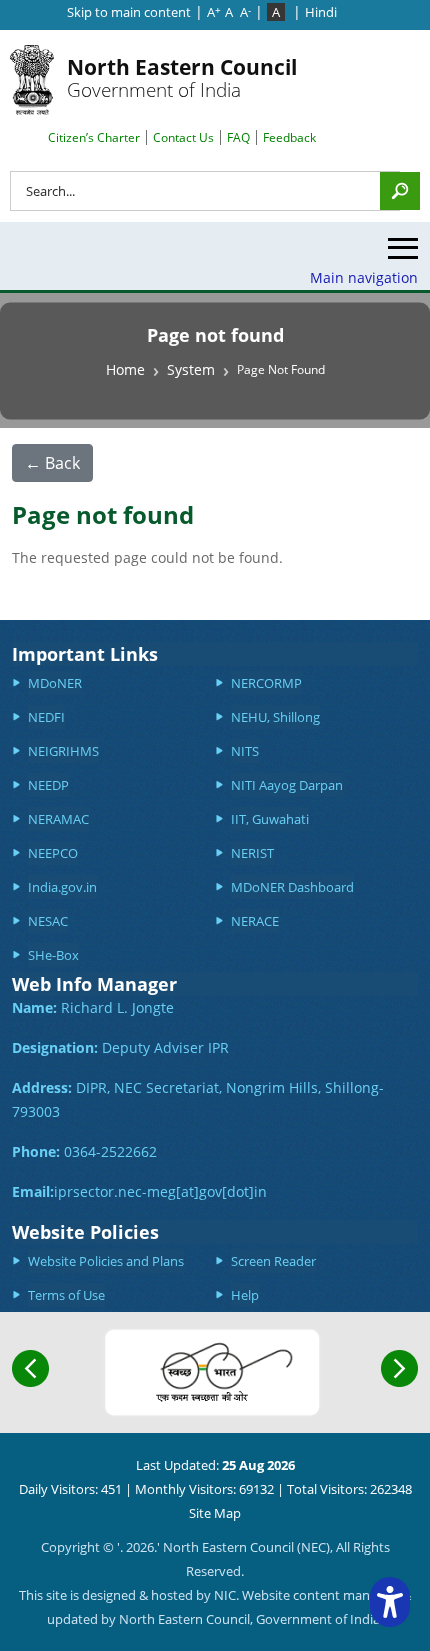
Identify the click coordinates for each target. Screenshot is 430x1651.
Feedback (289, 137)
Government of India (182, 77)
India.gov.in (62, 887)
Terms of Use (66, 1295)
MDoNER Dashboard (292, 887)
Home (125, 369)
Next (399, 1368)
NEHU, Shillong (275, 717)
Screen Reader (273, 1261)
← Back (52, 463)
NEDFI (46, 717)
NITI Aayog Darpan (287, 785)
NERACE (255, 921)
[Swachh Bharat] (212, 1372)
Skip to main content (129, 12)
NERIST (252, 853)
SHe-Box (53, 955)
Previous (30, 1368)
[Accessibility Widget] (390, 1602)
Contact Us (183, 137)
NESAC (48, 921)
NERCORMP (266, 683)
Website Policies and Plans (106, 1261)
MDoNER (55, 683)
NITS (245, 751)
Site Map (215, 1513)
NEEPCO (53, 853)
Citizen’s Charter (94, 137)
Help (245, 1295)
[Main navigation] (403, 253)
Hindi (321, 12)
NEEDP (48, 785)
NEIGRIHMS (63, 751)
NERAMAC (58, 819)
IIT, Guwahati (270, 819)
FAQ (238, 137)
